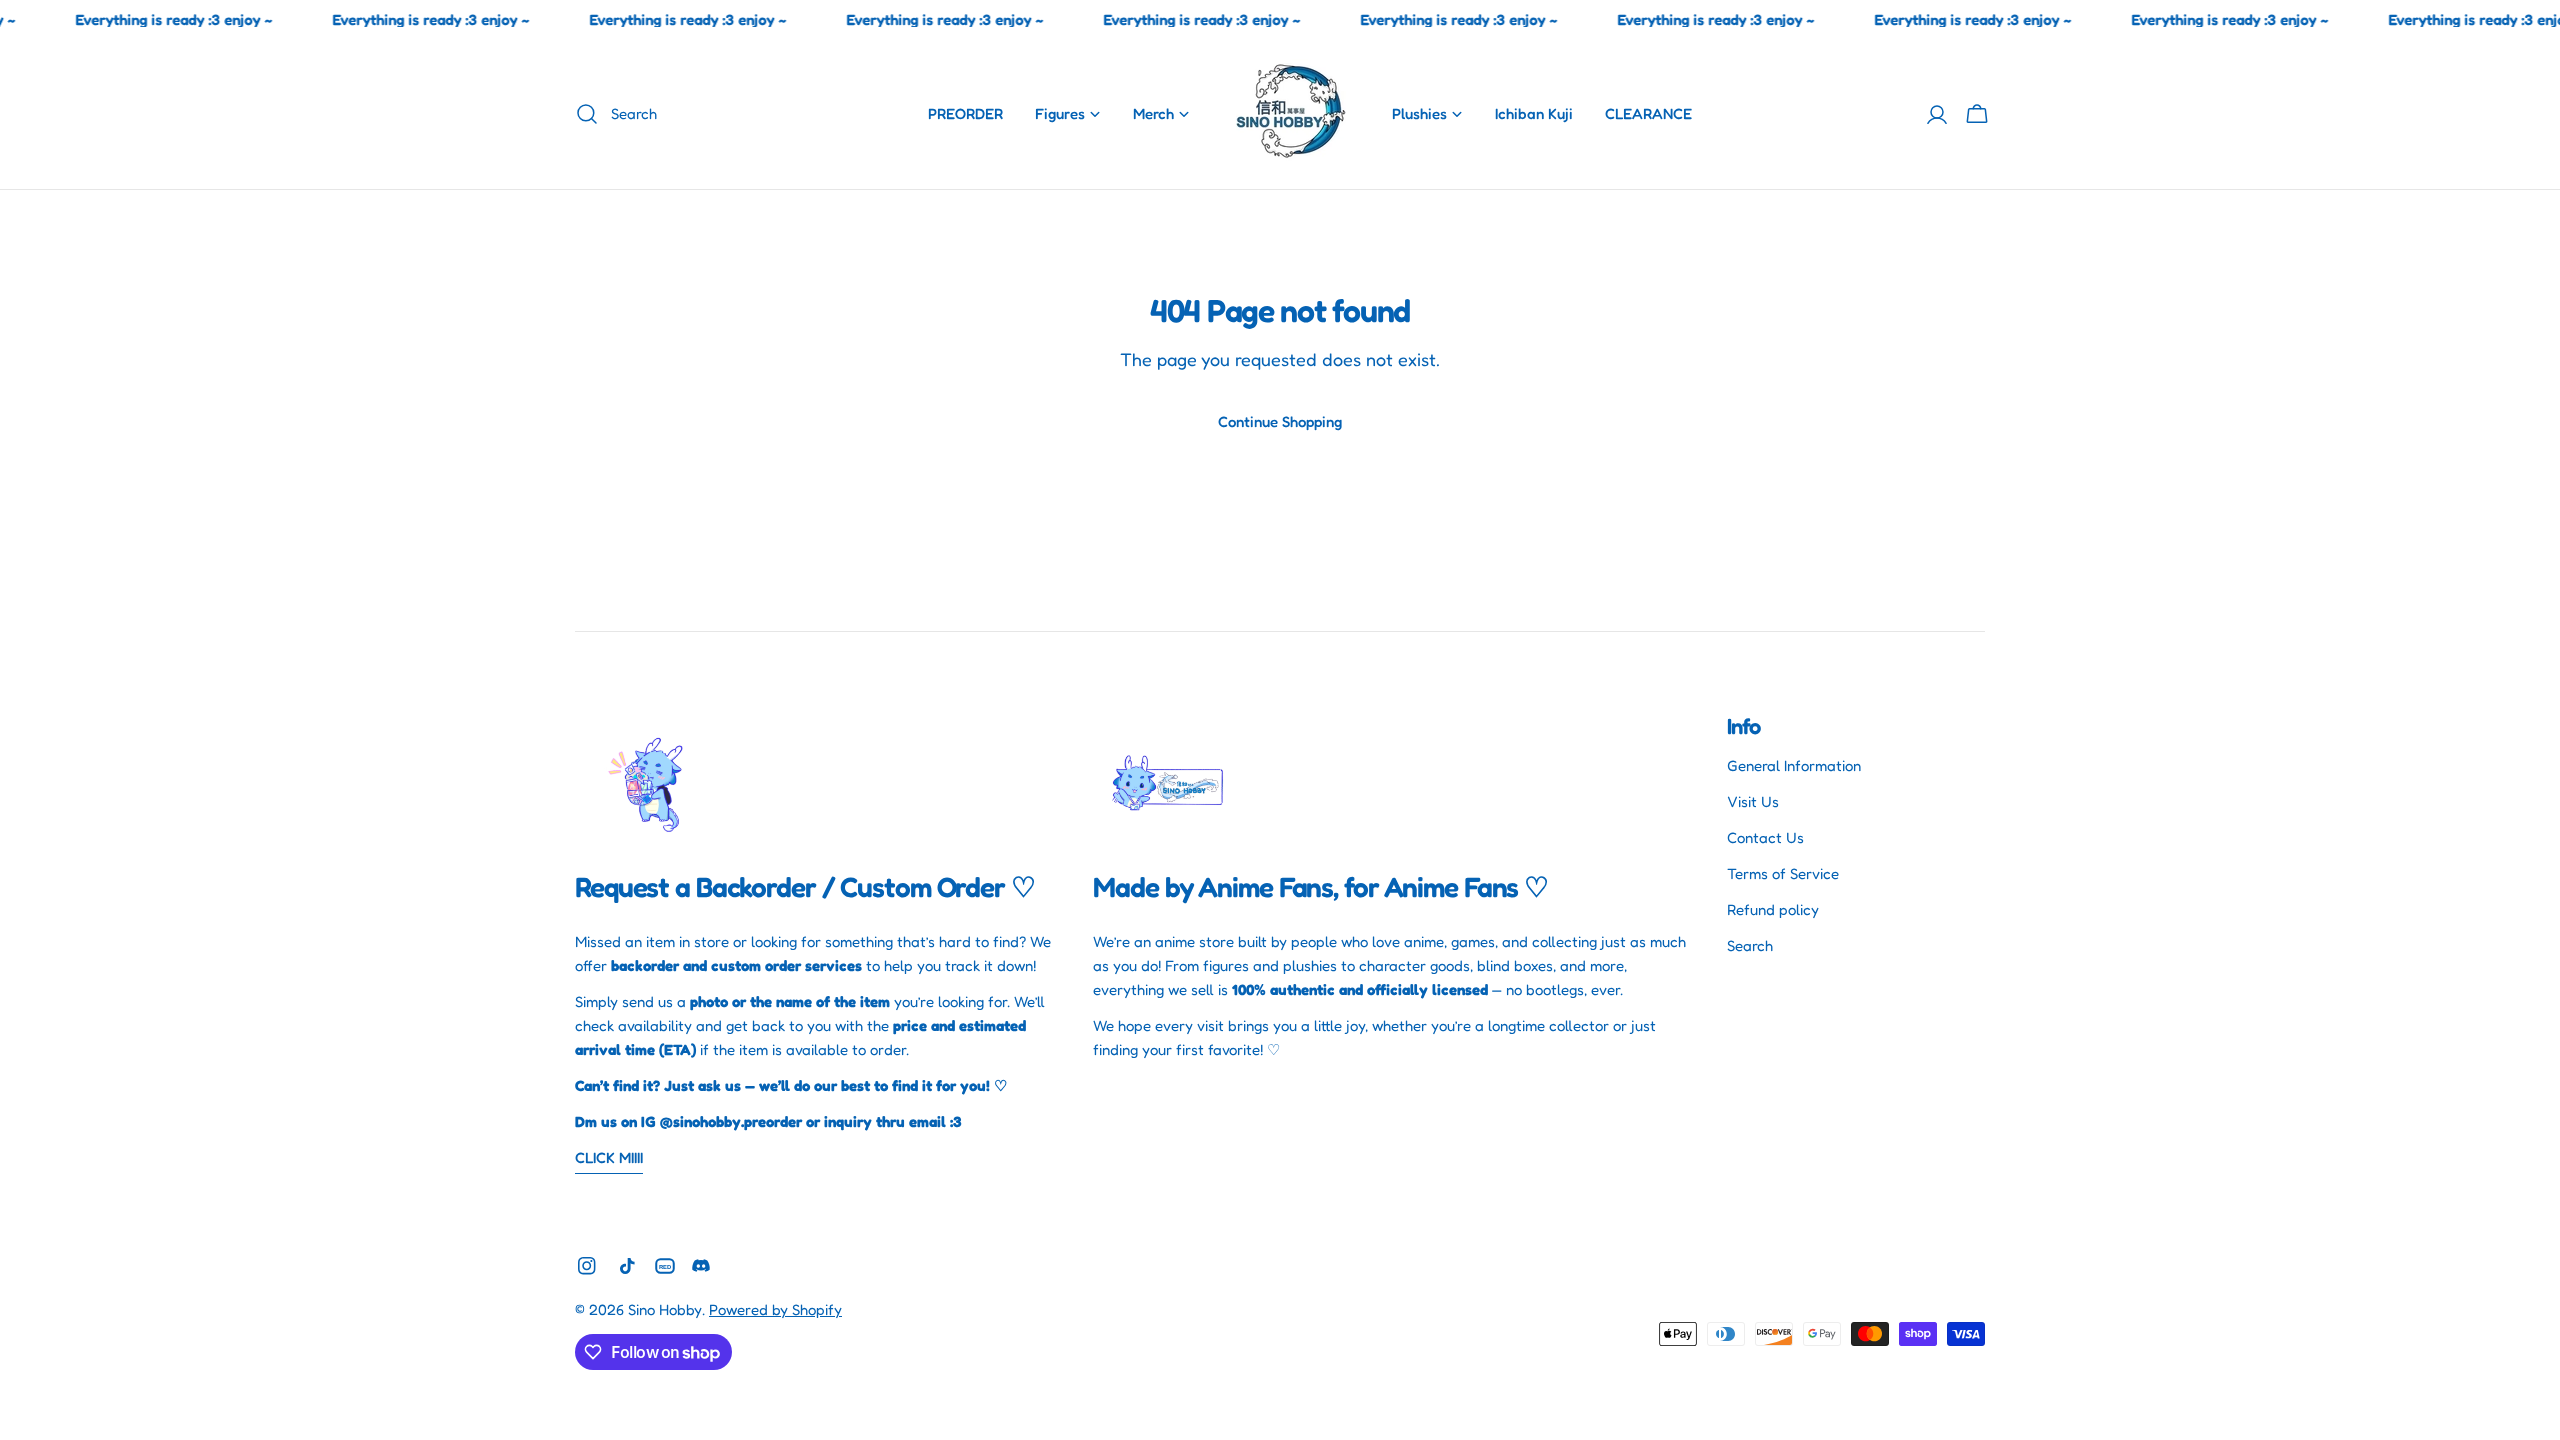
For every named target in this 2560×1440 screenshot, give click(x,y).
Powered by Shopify (775, 1309)
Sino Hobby (665, 1309)
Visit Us (1753, 801)
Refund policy (1773, 909)
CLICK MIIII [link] (609, 1157)
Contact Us (1765, 837)
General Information (1794, 765)
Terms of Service (1783, 873)
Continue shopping (1280, 421)
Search (1750, 945)
